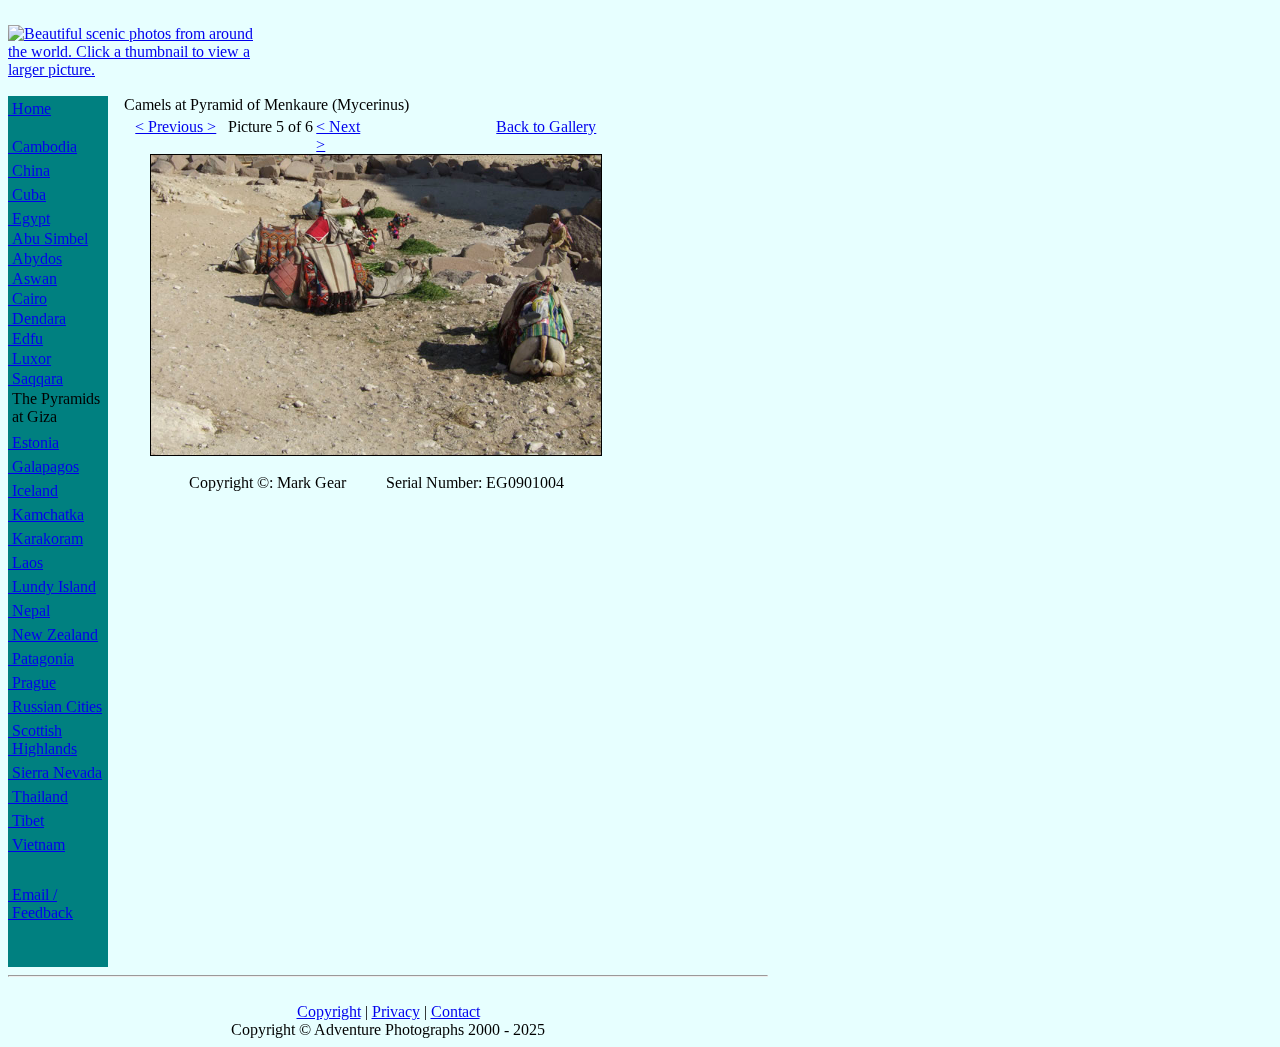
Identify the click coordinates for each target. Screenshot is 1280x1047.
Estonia (33, 442)
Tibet (26, 820)
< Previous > (175, 126)
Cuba (27, 194)
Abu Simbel (48, 238)
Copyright (329, 1011)
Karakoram (45, 538)
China (29, 170)
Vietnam (36, 844)
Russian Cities (55, 706)
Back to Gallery (546, 126)
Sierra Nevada (55, 772)
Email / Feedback (40, 903)
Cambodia (42, 146)
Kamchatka (46, 514)
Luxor (29, 358)
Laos (25, 562)
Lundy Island (52, 586)
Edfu (25, 338)
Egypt (29, 218)
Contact (455, 1011)
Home (29, 108)
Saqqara (35, 378)
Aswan (32, 278)
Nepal (29, 610)
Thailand (38, 796)
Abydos (35, 258)
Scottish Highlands (42, 739)
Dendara (37, 318)
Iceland (33, 490)
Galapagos (43, 466)
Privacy (396, 1011)
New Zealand (53, 634)
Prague (32, 682)
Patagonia (41, 658)
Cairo (27, 298)
